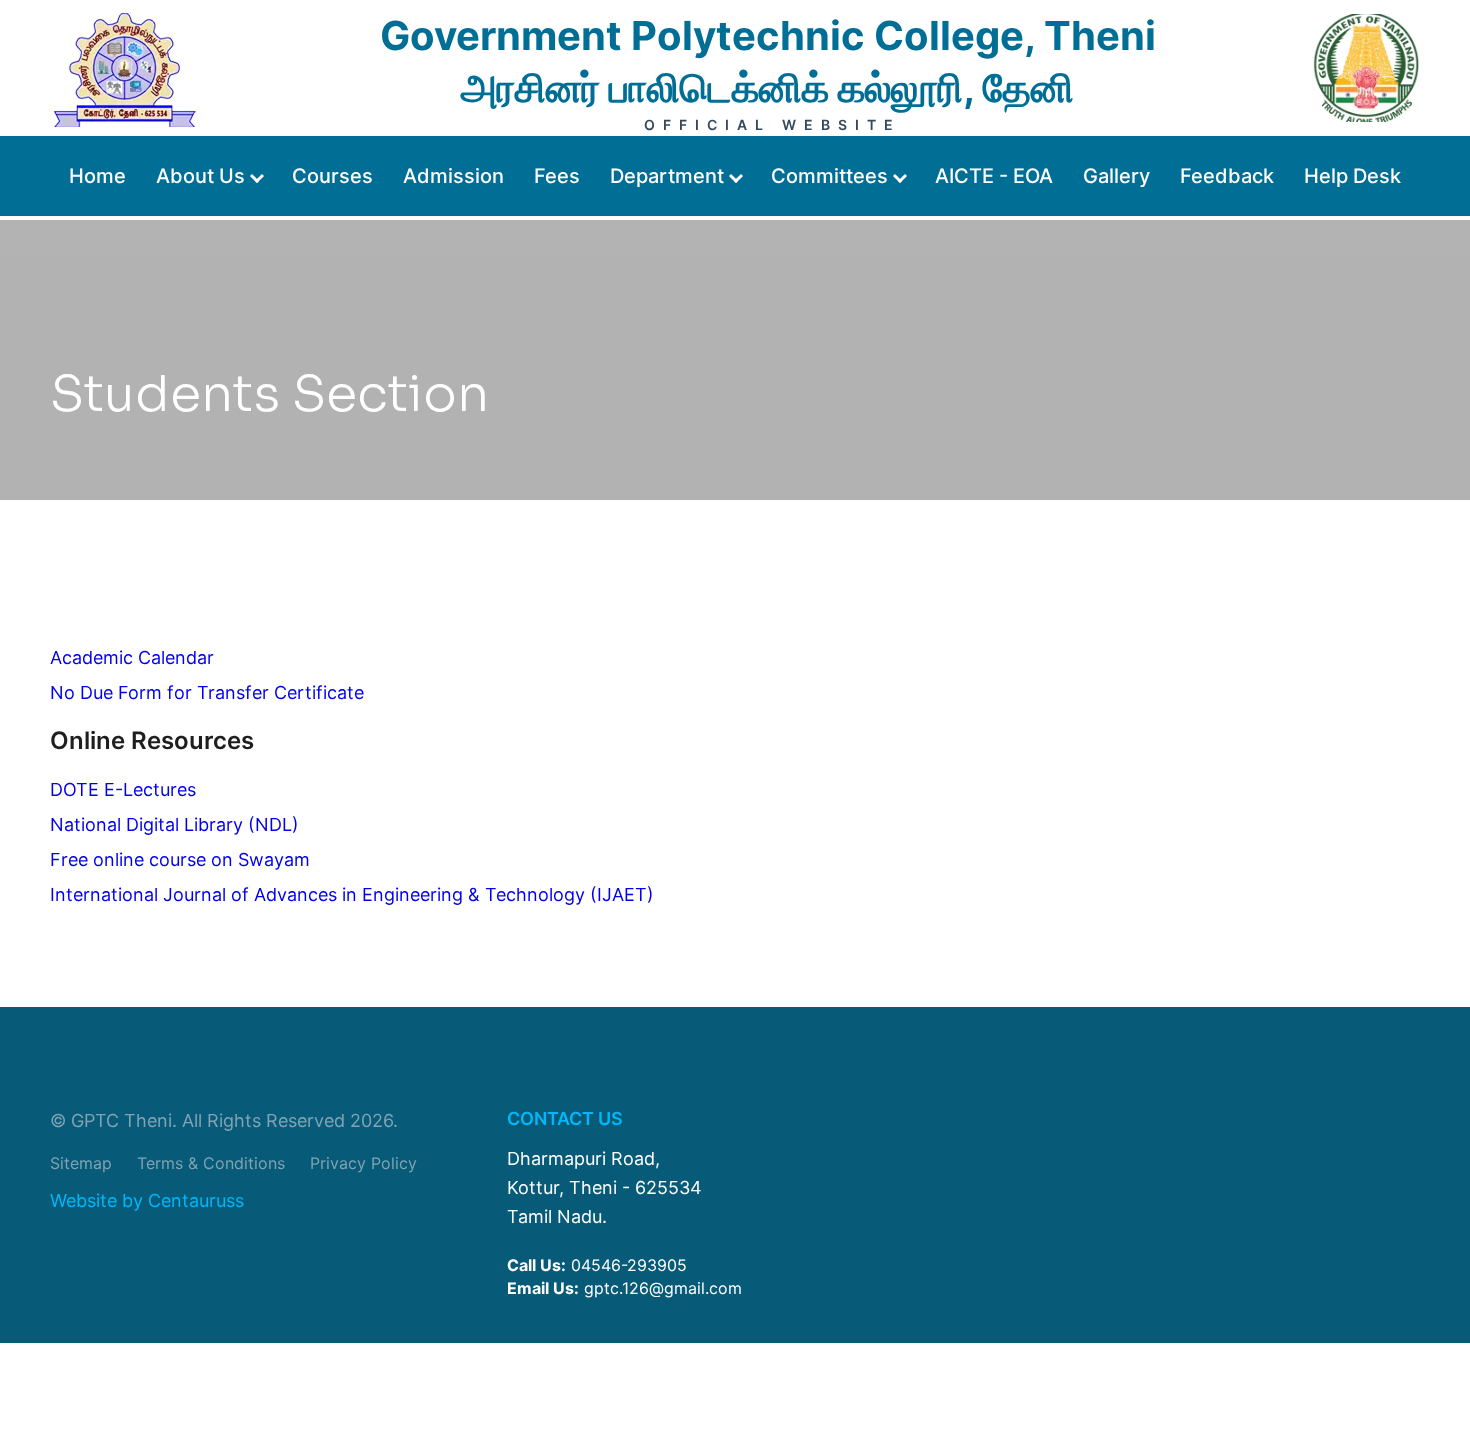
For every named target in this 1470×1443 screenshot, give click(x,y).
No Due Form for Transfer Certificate (207, 692)
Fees (557, 176)
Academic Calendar (132, 657)
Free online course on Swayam (180, 859)
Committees (829, 176)
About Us (200, 176)
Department (667, 176)
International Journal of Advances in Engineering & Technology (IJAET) (352, 894)
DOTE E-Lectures (123, 789)
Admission (453, 176)
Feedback (1227, 176)
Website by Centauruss (147, 1201)
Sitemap (81, 1163)
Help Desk (1352, 176)
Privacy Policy (363, 1163)
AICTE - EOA (994, 176)
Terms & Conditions (211, 1163)
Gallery (1116, 176)
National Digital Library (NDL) (174, 824)
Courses (332, 176)
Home (97, 176)
